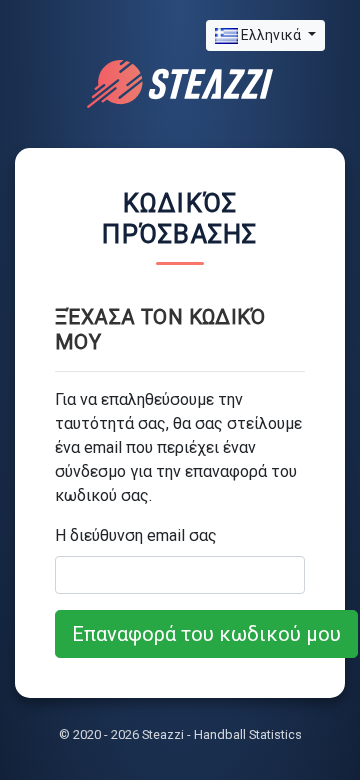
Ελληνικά (271, 35)
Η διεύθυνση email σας (136, 535)
